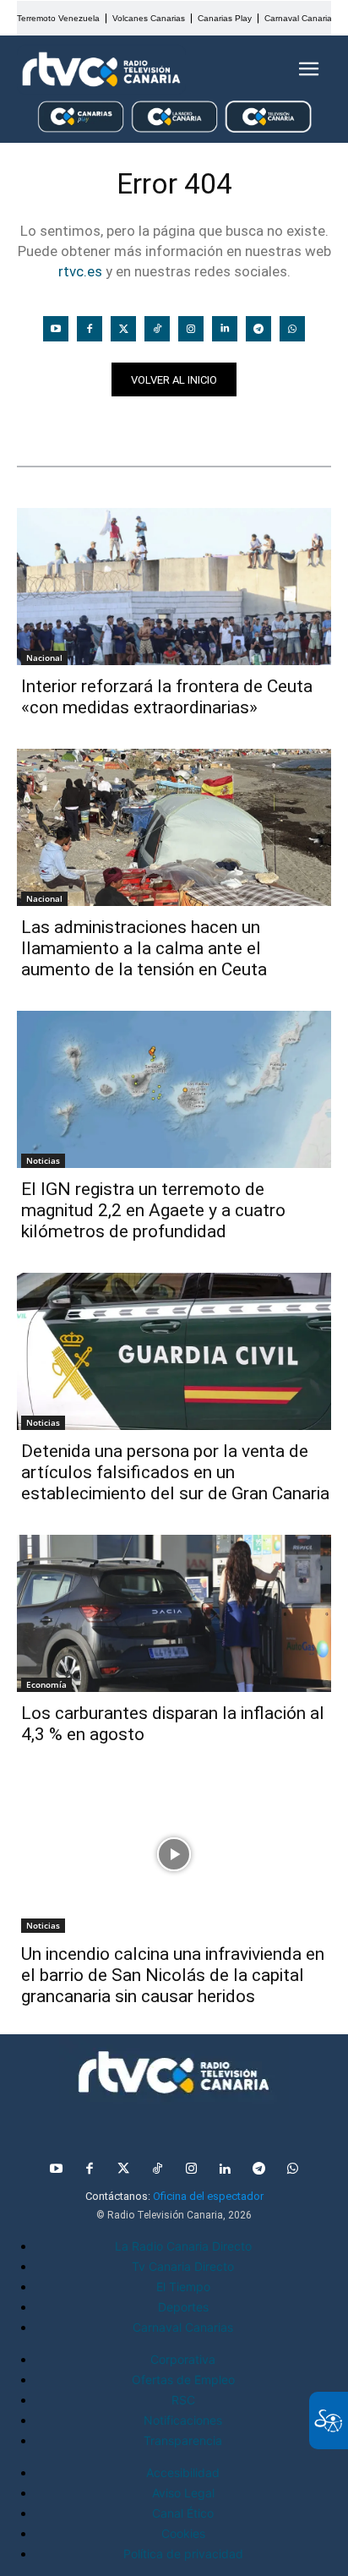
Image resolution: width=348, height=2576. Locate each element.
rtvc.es (80, 271)
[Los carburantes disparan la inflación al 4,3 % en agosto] (174, 1613)
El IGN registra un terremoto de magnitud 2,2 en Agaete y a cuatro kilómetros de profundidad (153, 1210)
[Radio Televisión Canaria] (101, 69)
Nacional (44, 658)
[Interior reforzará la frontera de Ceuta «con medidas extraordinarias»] (174, 587)
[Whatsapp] (292, 329)
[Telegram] (258, 329)
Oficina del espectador (208, 2196)
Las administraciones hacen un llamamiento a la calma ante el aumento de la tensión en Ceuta (144, 948)
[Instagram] (191, 329)
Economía (46, 1684)
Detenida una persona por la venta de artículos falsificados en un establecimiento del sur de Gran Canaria (175, 1472)
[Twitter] (123, 329)
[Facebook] (90, 329)
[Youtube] (56, 329)
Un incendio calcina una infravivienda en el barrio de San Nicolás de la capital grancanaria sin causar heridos (173, 1975)
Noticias (49, 426)
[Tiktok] (157, 329)
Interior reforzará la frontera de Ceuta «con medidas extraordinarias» (167, 697)
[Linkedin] (225, 329)
